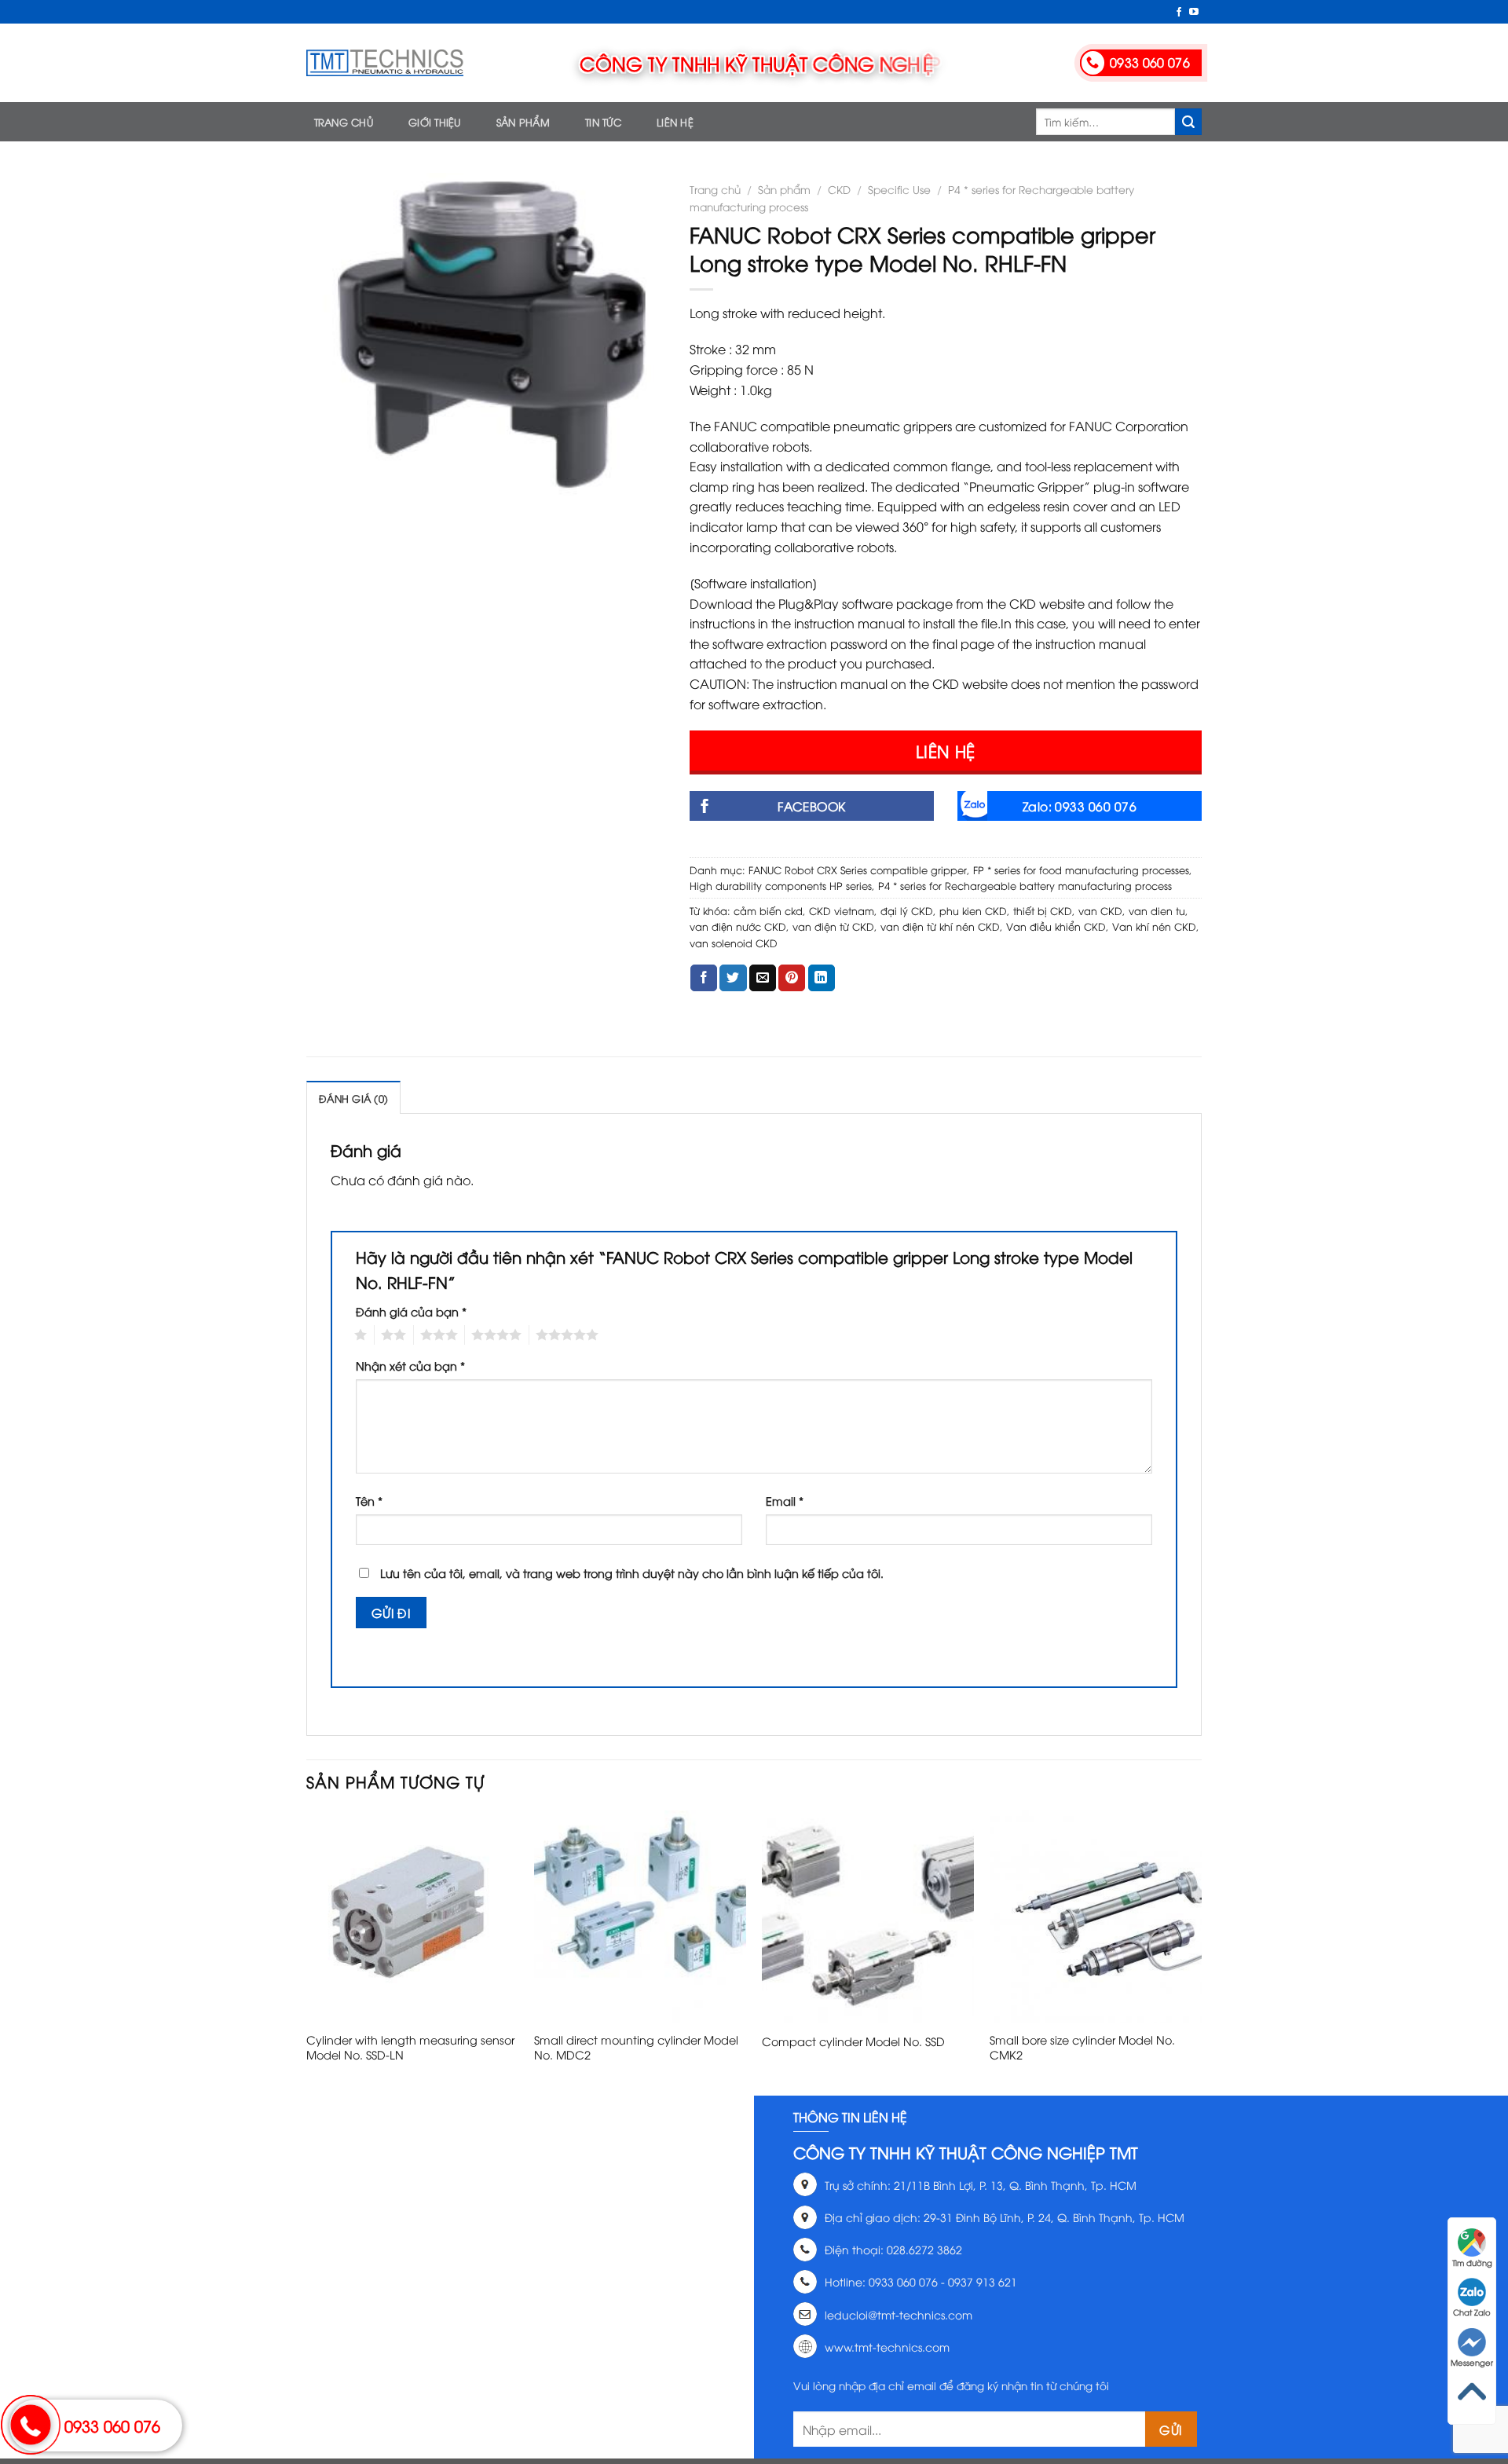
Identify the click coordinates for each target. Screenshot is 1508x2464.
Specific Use (899, 189)
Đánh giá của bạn (411, 1311)
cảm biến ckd (768, 910)
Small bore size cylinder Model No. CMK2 (1082, 2047)
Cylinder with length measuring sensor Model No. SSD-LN (410, 2047)
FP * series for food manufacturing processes (1081, 870)
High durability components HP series (781, 885)
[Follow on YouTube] (1194, 13)
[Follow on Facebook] (1179, 13)
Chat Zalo (1472, 2312)
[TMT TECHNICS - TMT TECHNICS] (385, 63)
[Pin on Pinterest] (792, 978)
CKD (839, 189)
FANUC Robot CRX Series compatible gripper (858, 870)
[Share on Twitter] (733, 978)
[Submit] (1188, 122)
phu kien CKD (973, 910)
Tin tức (603, 122)
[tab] (353, 1097)
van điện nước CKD (738, 926)
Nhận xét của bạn (410, 1366)
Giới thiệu (435, 122)
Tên (369, 1501)
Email (785, 1501)
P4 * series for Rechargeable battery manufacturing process (1025, 885)
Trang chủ (344, 122)
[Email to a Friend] (763, 978)
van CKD (1100, 910)
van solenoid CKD (734, 943)
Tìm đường (1472, 2263)
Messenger (1472, 2362)
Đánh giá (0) (353, 1098)
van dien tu (1157, 910)
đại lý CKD (907, 910)
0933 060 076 (112, 2425)
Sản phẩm (523, 122)
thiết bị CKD (1043, 910)
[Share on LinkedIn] (822, 978)
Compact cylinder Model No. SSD (853, 2041)
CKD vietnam (842, 910)
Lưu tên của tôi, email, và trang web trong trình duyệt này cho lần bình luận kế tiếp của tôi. (632, 1573)
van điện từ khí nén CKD (940, 926)
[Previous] (307, 1951)
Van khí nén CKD (1154, 926)
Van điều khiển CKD (1056, 926)
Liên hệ (675, 122)
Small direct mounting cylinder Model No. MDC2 (636, 2047)
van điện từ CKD (833, 926)
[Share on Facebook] (704, 978)
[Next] (1201, 1951)
